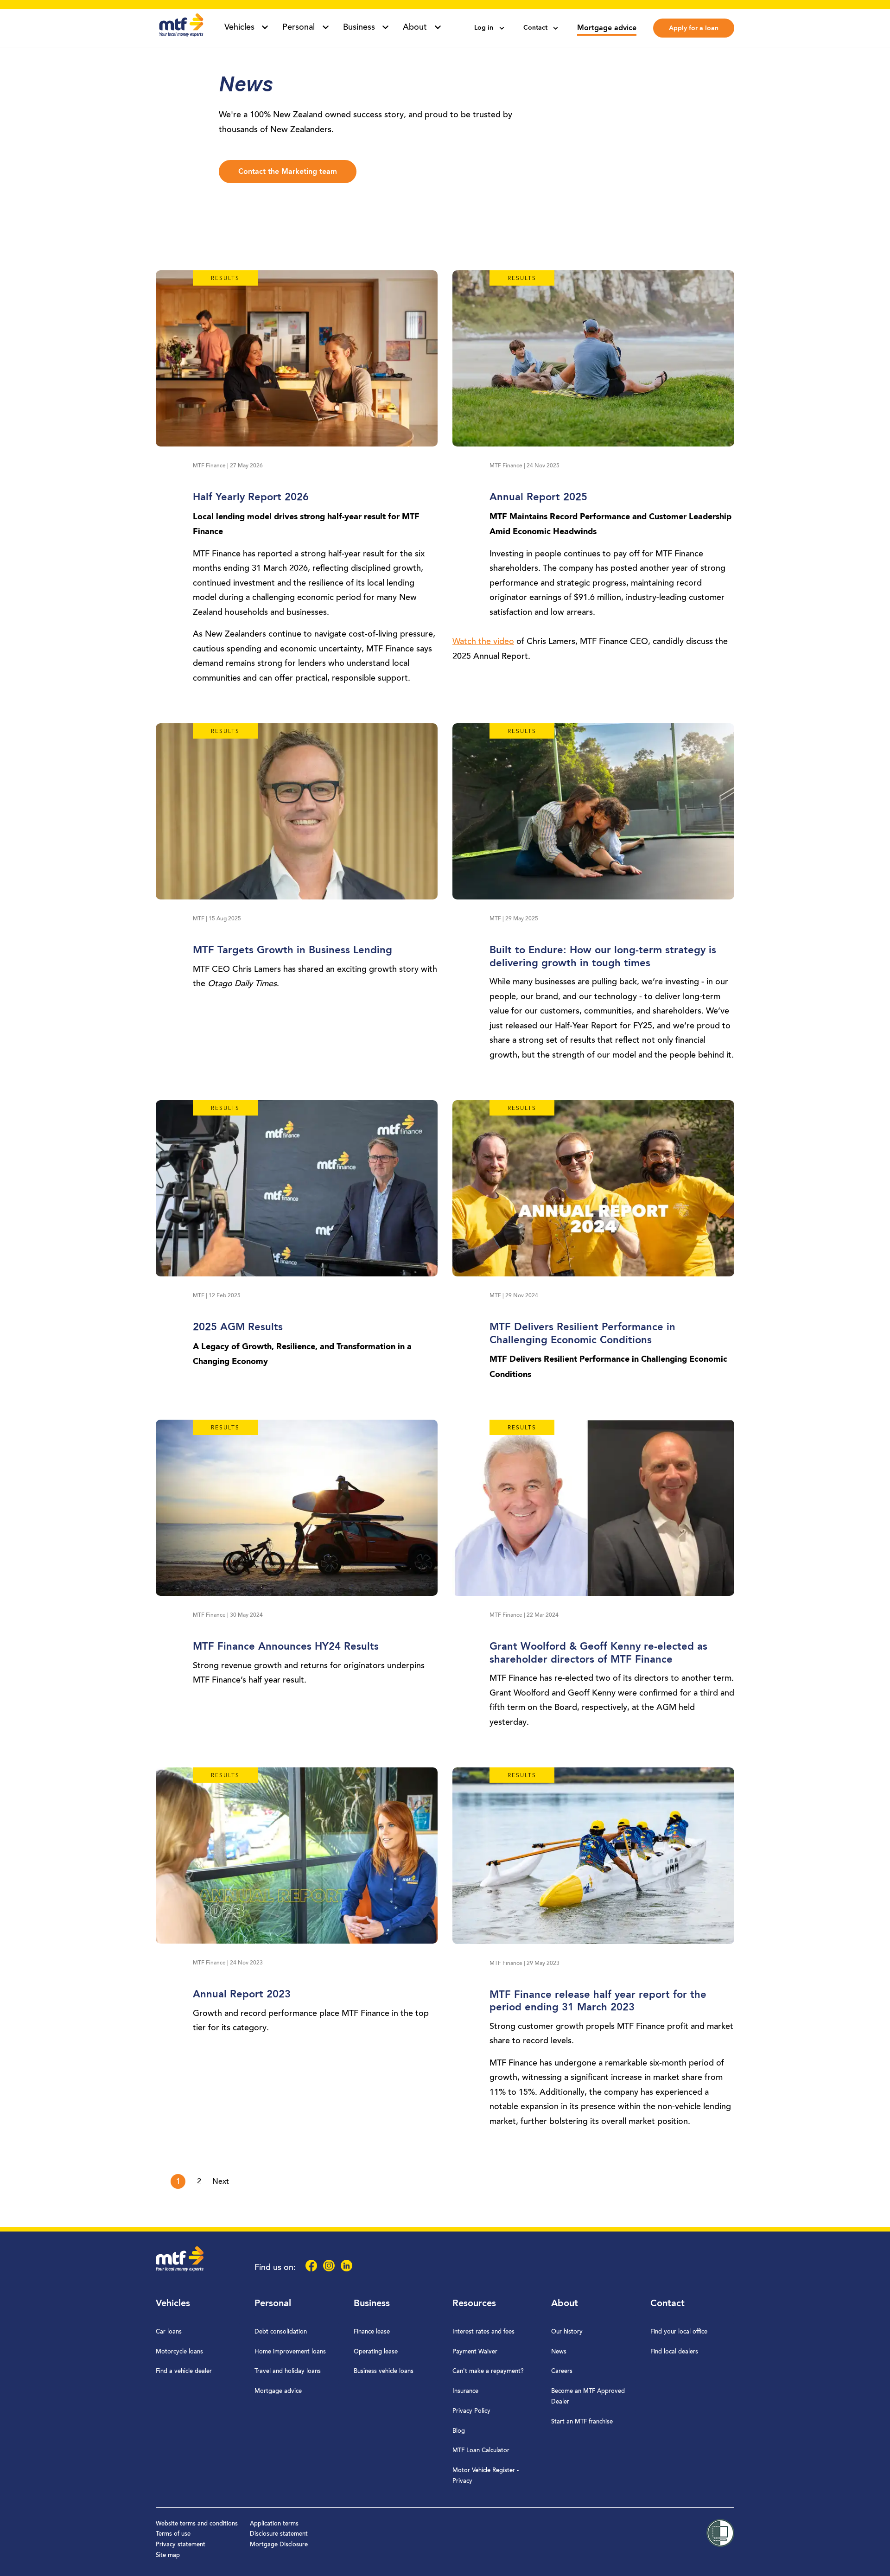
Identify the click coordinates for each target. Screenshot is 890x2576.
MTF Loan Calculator (481, 2451)
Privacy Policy (471, 2411)
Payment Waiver (475, 2352)
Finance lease (372, 2332)
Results (225, 279)
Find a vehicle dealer (184, 2371)
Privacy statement (181, 2545)
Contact (667, 2304)
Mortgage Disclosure (279, 2545)
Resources (474, 2304)
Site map (168, 2555)
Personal (273, 2304)
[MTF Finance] (181, 35)
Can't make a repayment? (488, 2371)
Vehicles (173, 2304)
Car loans (169, 2332)
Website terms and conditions (197, 2524)
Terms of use (173, 2534)
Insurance (465, 2391)
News (559, 2352)
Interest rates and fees (483, 2332)
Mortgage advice (607, 28)
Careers (562, 2371)
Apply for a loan (694, 28)
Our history (567, 2332)
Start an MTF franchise (582, 2422)
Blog (459, 2431)
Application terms (274, 2524)
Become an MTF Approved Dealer (588, 2397)
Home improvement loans (290, 2352)
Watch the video (483, 642)
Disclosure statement (279, 2534)
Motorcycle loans (179, 2352)
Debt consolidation (281, 2332)
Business (372, 2304)
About (565, 2304)
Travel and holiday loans (288, 2371)
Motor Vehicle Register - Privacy (486, 2476)
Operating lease (376, 2352)
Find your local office (679, 2332)
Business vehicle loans (384, 2371)
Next (221, 2182)
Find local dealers (674, 2352)
